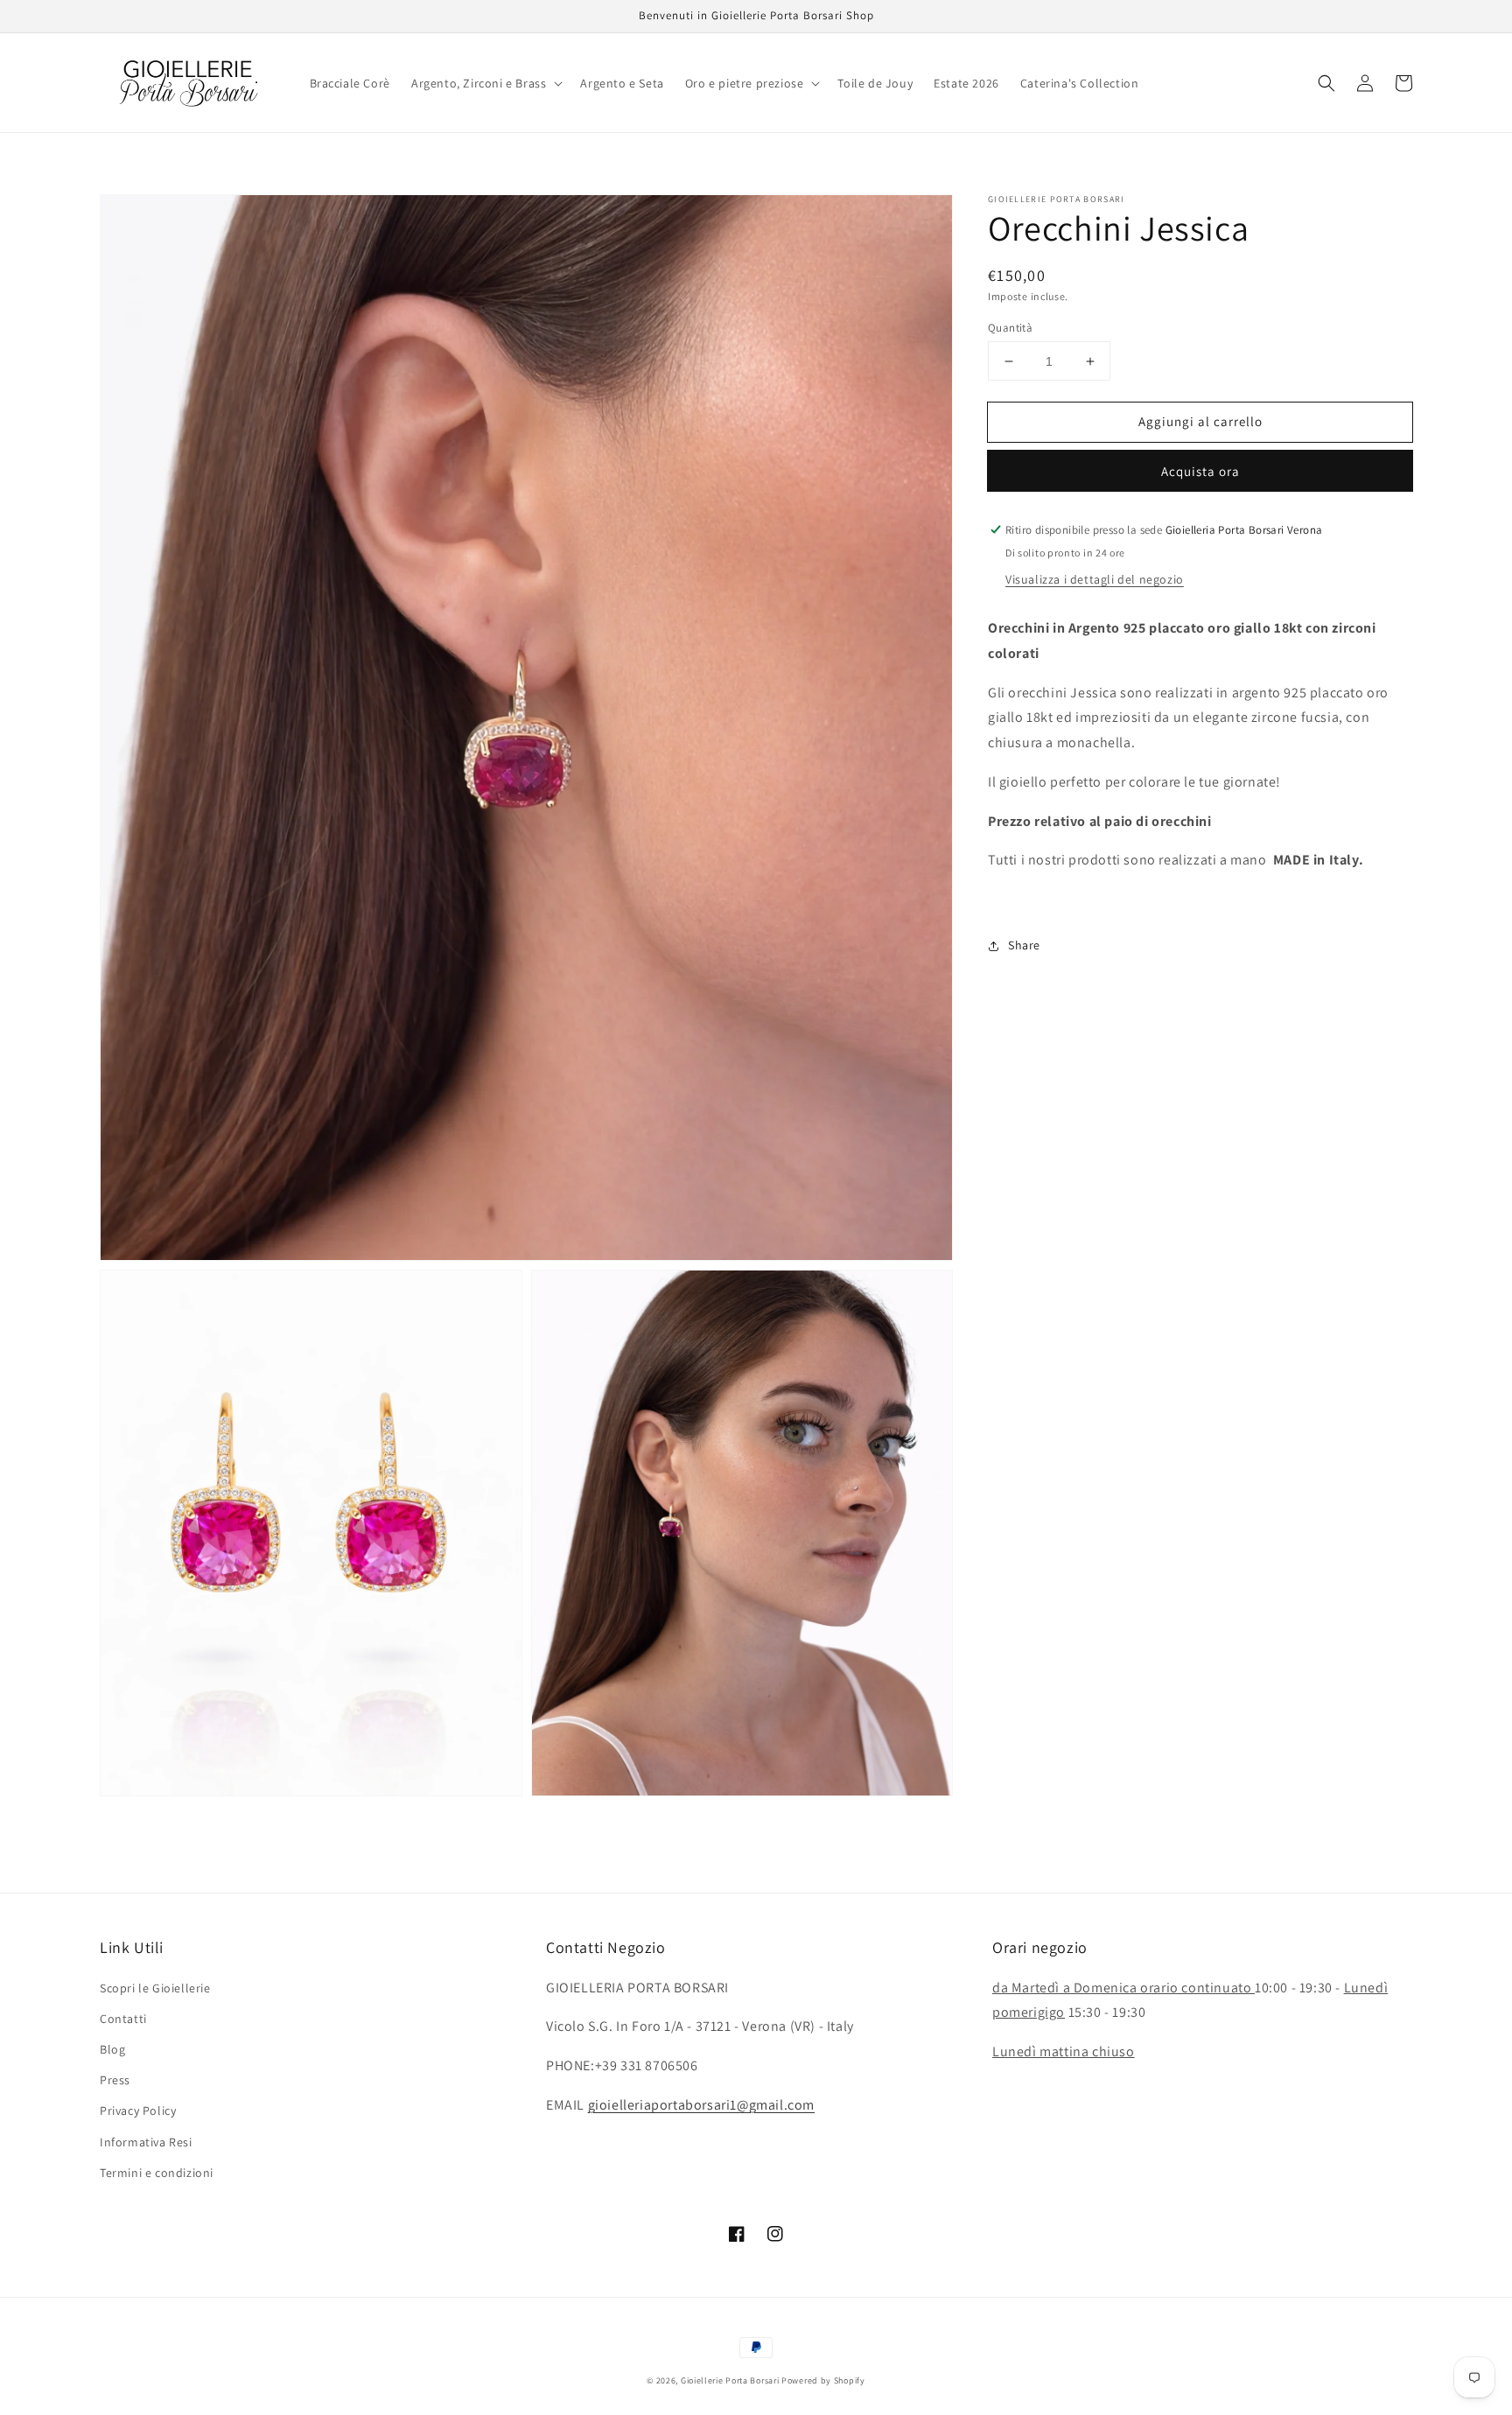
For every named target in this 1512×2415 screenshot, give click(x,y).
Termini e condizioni (157, 2173)
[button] (485, 83)
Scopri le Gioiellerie (155, 1988)
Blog (112, 2049)
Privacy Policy (138, 2110)
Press (115, 2080)
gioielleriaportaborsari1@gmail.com (701, 2105)
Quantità (1010, 328)
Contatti (123, 2019)
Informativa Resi (146, 2142)
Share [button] (1024, 945)
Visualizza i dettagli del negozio (1095, 579)
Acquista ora (1200, 471)
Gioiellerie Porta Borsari (730, 2380)
